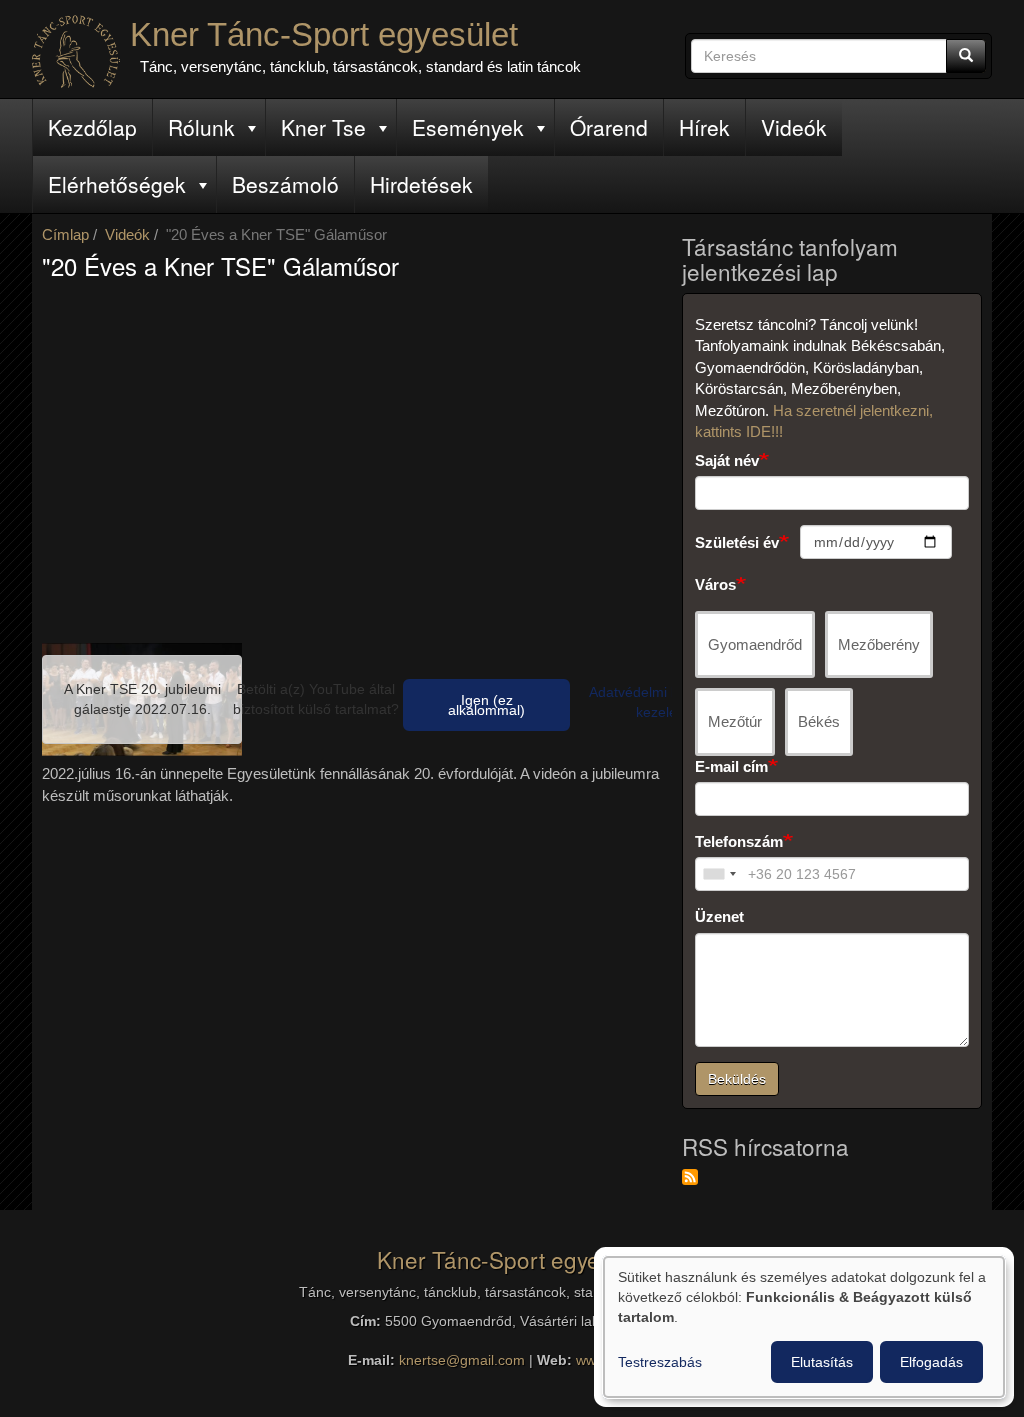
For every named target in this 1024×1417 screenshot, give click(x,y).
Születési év (737, 542)
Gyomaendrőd (755, 644)
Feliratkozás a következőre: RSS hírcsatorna (690, 1177)
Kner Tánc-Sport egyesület (324, 34)
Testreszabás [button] (660, 1362)
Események (468, 127)
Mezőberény (879, 644)
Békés (819, 721)
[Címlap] (76, 51)
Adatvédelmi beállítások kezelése (664, 702)
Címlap (65, 234)
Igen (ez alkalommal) (486, 705)
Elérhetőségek (117, 184)
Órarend (609, 127)
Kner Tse (323, 127)
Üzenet (719, 916)
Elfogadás (931, 1362)
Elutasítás (822, 1362)
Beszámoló (285, 184)
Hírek (704, 127)
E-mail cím (731, 766)
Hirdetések (421, 184)
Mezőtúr (735, 721)
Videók (794, 127)
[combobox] (719, 874)
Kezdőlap (92, 127)
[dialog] (804, 1327)
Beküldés (737, 1079)
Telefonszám (739, 841)
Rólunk (201, 127)
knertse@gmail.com (462, 1360)
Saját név (727, 460)
